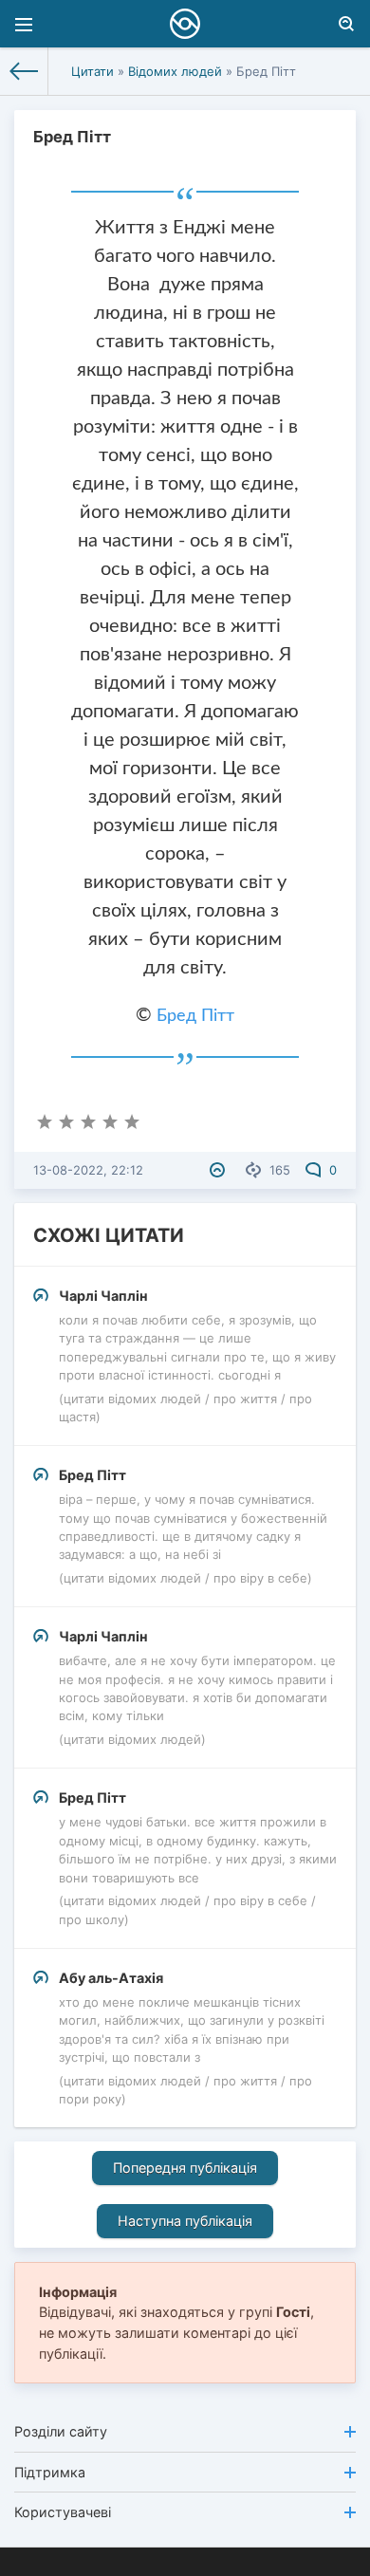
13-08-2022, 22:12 (88, 1170)
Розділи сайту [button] (61, 2431)
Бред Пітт (195, 1016)
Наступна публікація (185, 2221)
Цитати (92, 71)
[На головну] (24, 71)
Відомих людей (175, 71)
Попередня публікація (185, 2168)
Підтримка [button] (50, 2472)
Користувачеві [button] (63, 2512)
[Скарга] (220, 1170)
